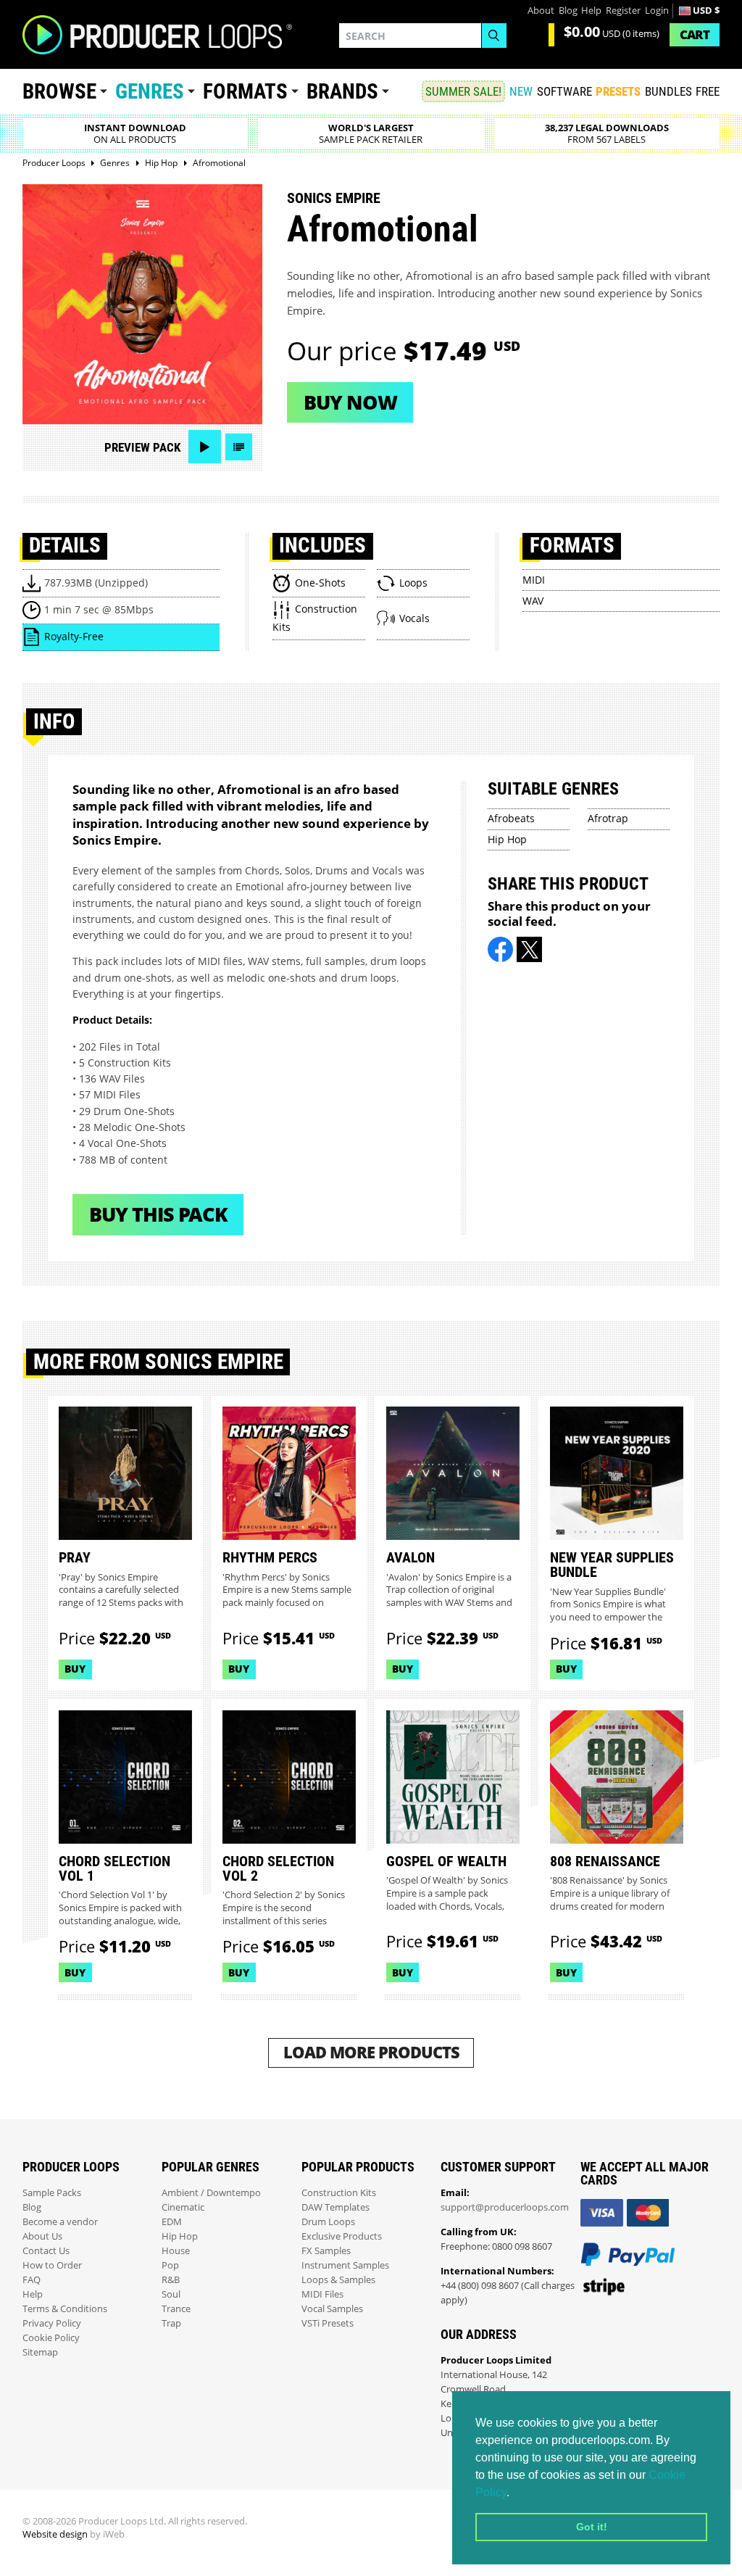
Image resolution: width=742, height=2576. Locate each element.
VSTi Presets (328, 2323)
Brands (342, 91)
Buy (75, 1669)
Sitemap (40, 2352)
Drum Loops (328, 2222)
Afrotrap (608, 818)
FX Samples (326, 2251)
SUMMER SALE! (463, 91)
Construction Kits (339, 2193)
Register (623, 11)
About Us (42, 2236)
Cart (695, 34)
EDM (172, 2222)
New (521, 91)
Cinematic (183, 2207)
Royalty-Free (74, 636)
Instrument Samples (345, 2265)
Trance (176, 2309)
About (541, 11)
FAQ (32, 2280)
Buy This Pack (158, 1214)
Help (591, 11)
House (176, 2251)
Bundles (668, 91)
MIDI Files (322, 2294)
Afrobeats (511, 818)
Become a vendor (60, 2222)
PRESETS (618, 91)
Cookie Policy (51, 2338)
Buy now (350, 402)
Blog (568, 11)
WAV (533, 601)
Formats (245, 91)
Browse (59, 91)
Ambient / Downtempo (211, 2193)
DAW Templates (335, 2207)
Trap (171, 2323)
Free (708, 91)
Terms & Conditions (65, 2309)
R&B (171, 2280)
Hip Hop (507, 839)
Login (657, 11)
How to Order (52, 2265)
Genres (150, 91)
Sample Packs (52, 2193)
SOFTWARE (564, 91)
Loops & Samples (338, 2280)
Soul (171, 2294)
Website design (55, 2534)
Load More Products (371, 2052)
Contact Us (46, 2251)
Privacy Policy (52, 2323)
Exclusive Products (342, 2236)
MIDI (534, 580)
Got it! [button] (592, 2527)
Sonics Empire (334, 198)
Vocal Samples (332, 2309)
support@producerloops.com (505, 2207)
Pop (170, 2265)
